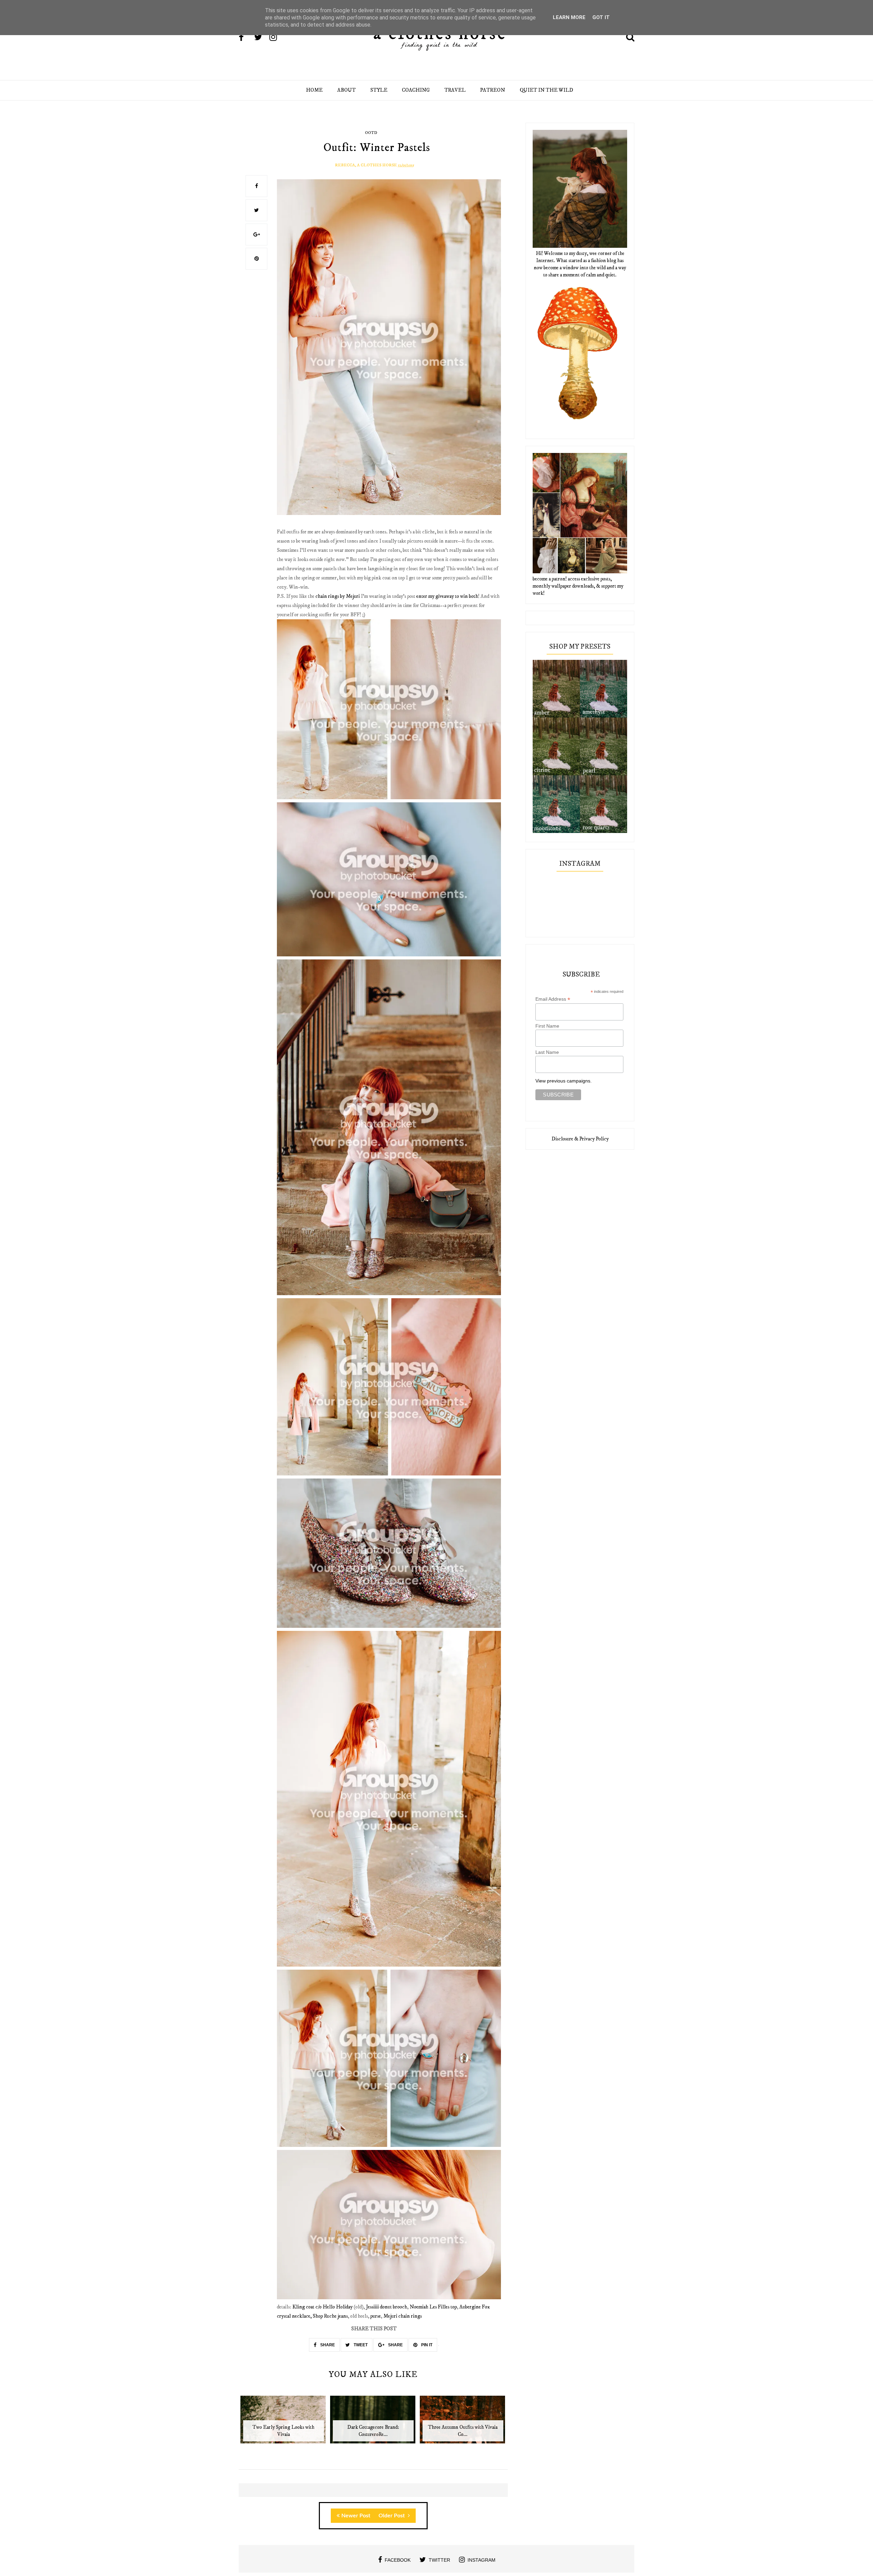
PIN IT (426, 2345)
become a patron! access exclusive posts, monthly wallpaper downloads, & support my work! (578, 586)
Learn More (569, 17)
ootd (371, 133)
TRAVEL (455, 90)
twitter (439, 2560)
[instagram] (277, 38)
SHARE (327, 2345)
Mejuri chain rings (403, 2316)
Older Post (392, 2516)
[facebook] (246, 38)
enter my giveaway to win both (447, 596)
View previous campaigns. (564, 1081)
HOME (314, 90)
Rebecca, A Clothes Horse (366, 165)
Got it (601, 17)
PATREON (493, 90)
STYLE (379, 90)
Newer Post (356, 2516)
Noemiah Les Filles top (433, 2307)
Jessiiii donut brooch (387, 2307)
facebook (398, 2560)
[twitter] (261, 38)
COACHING (416, 90)
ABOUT (346, 90)
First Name (547, 1026)
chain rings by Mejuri (338, 596)
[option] (284, 2423)
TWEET (360, 2345)
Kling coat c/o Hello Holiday (322, 2307)
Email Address (553, 999)
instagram (482, 2560)
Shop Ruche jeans (330, 2316)
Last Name (547, 1052)
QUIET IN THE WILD (546, 90)
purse (376, 2316)
